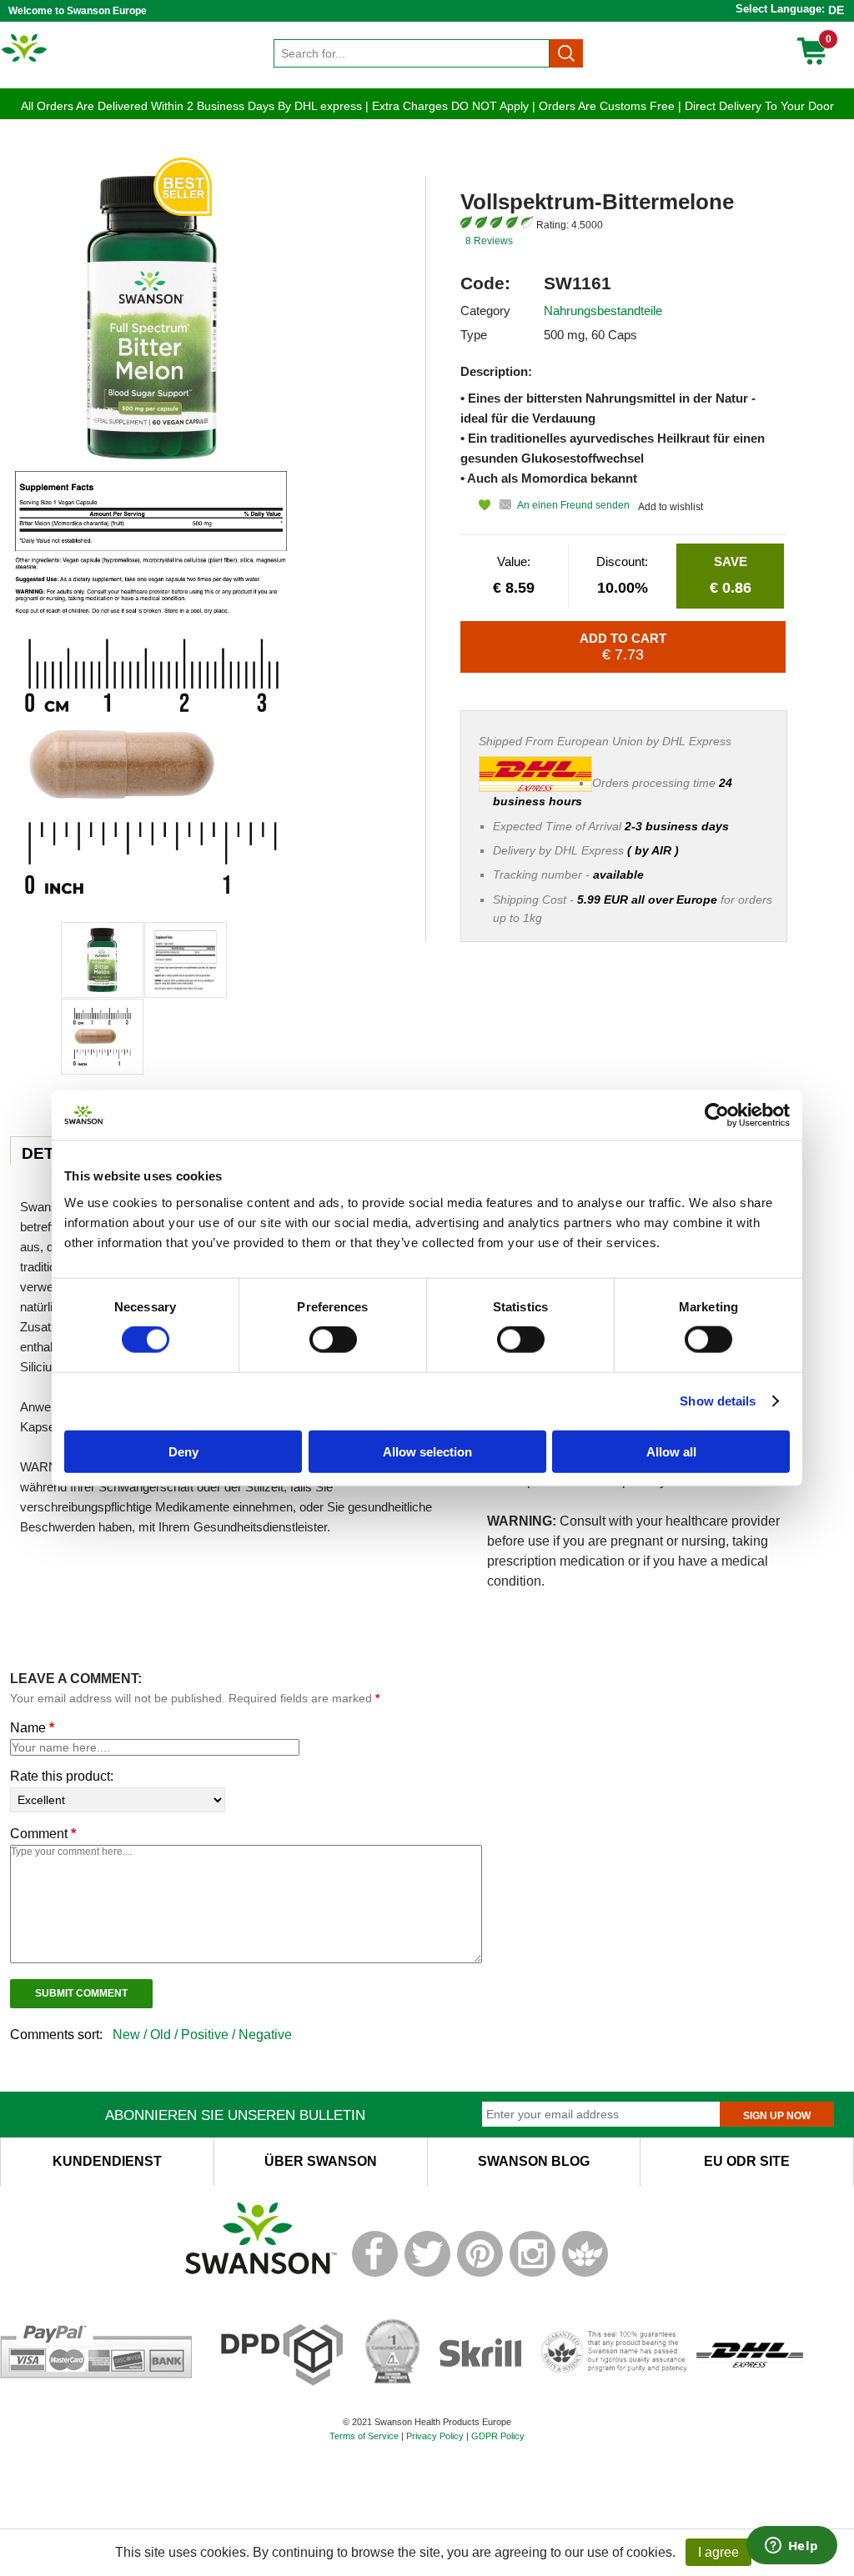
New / (131, 2035)
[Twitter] (427, 2273)
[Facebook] (375, 2273)
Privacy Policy (435, 2436)
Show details (718, 1401)
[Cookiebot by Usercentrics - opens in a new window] (717, 1115)
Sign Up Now (777, 2116)
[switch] (333, 1340)
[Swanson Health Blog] (585, 2273)
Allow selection (427, 1451)
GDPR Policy (498, 2436)
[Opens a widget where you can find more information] (791, 2547)
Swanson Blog (534, 2161)
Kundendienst (107, 2161)
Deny (183, 1451)
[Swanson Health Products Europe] (25, 61)
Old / (166, 2035)
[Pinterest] (480, 2273)
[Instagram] (532, 2273)
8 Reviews (489, 241)
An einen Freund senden (573, 505)
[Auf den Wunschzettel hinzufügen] (475, 505)
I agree (718, 2552)
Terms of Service (364, 2436)
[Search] (566, 53)
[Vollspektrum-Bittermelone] (102, 960)
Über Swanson (321, 2161)
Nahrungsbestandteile (603, 311)
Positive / (210, 2035)
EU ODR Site (747, 2161)
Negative (265, 2035)
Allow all (671, 1451)
